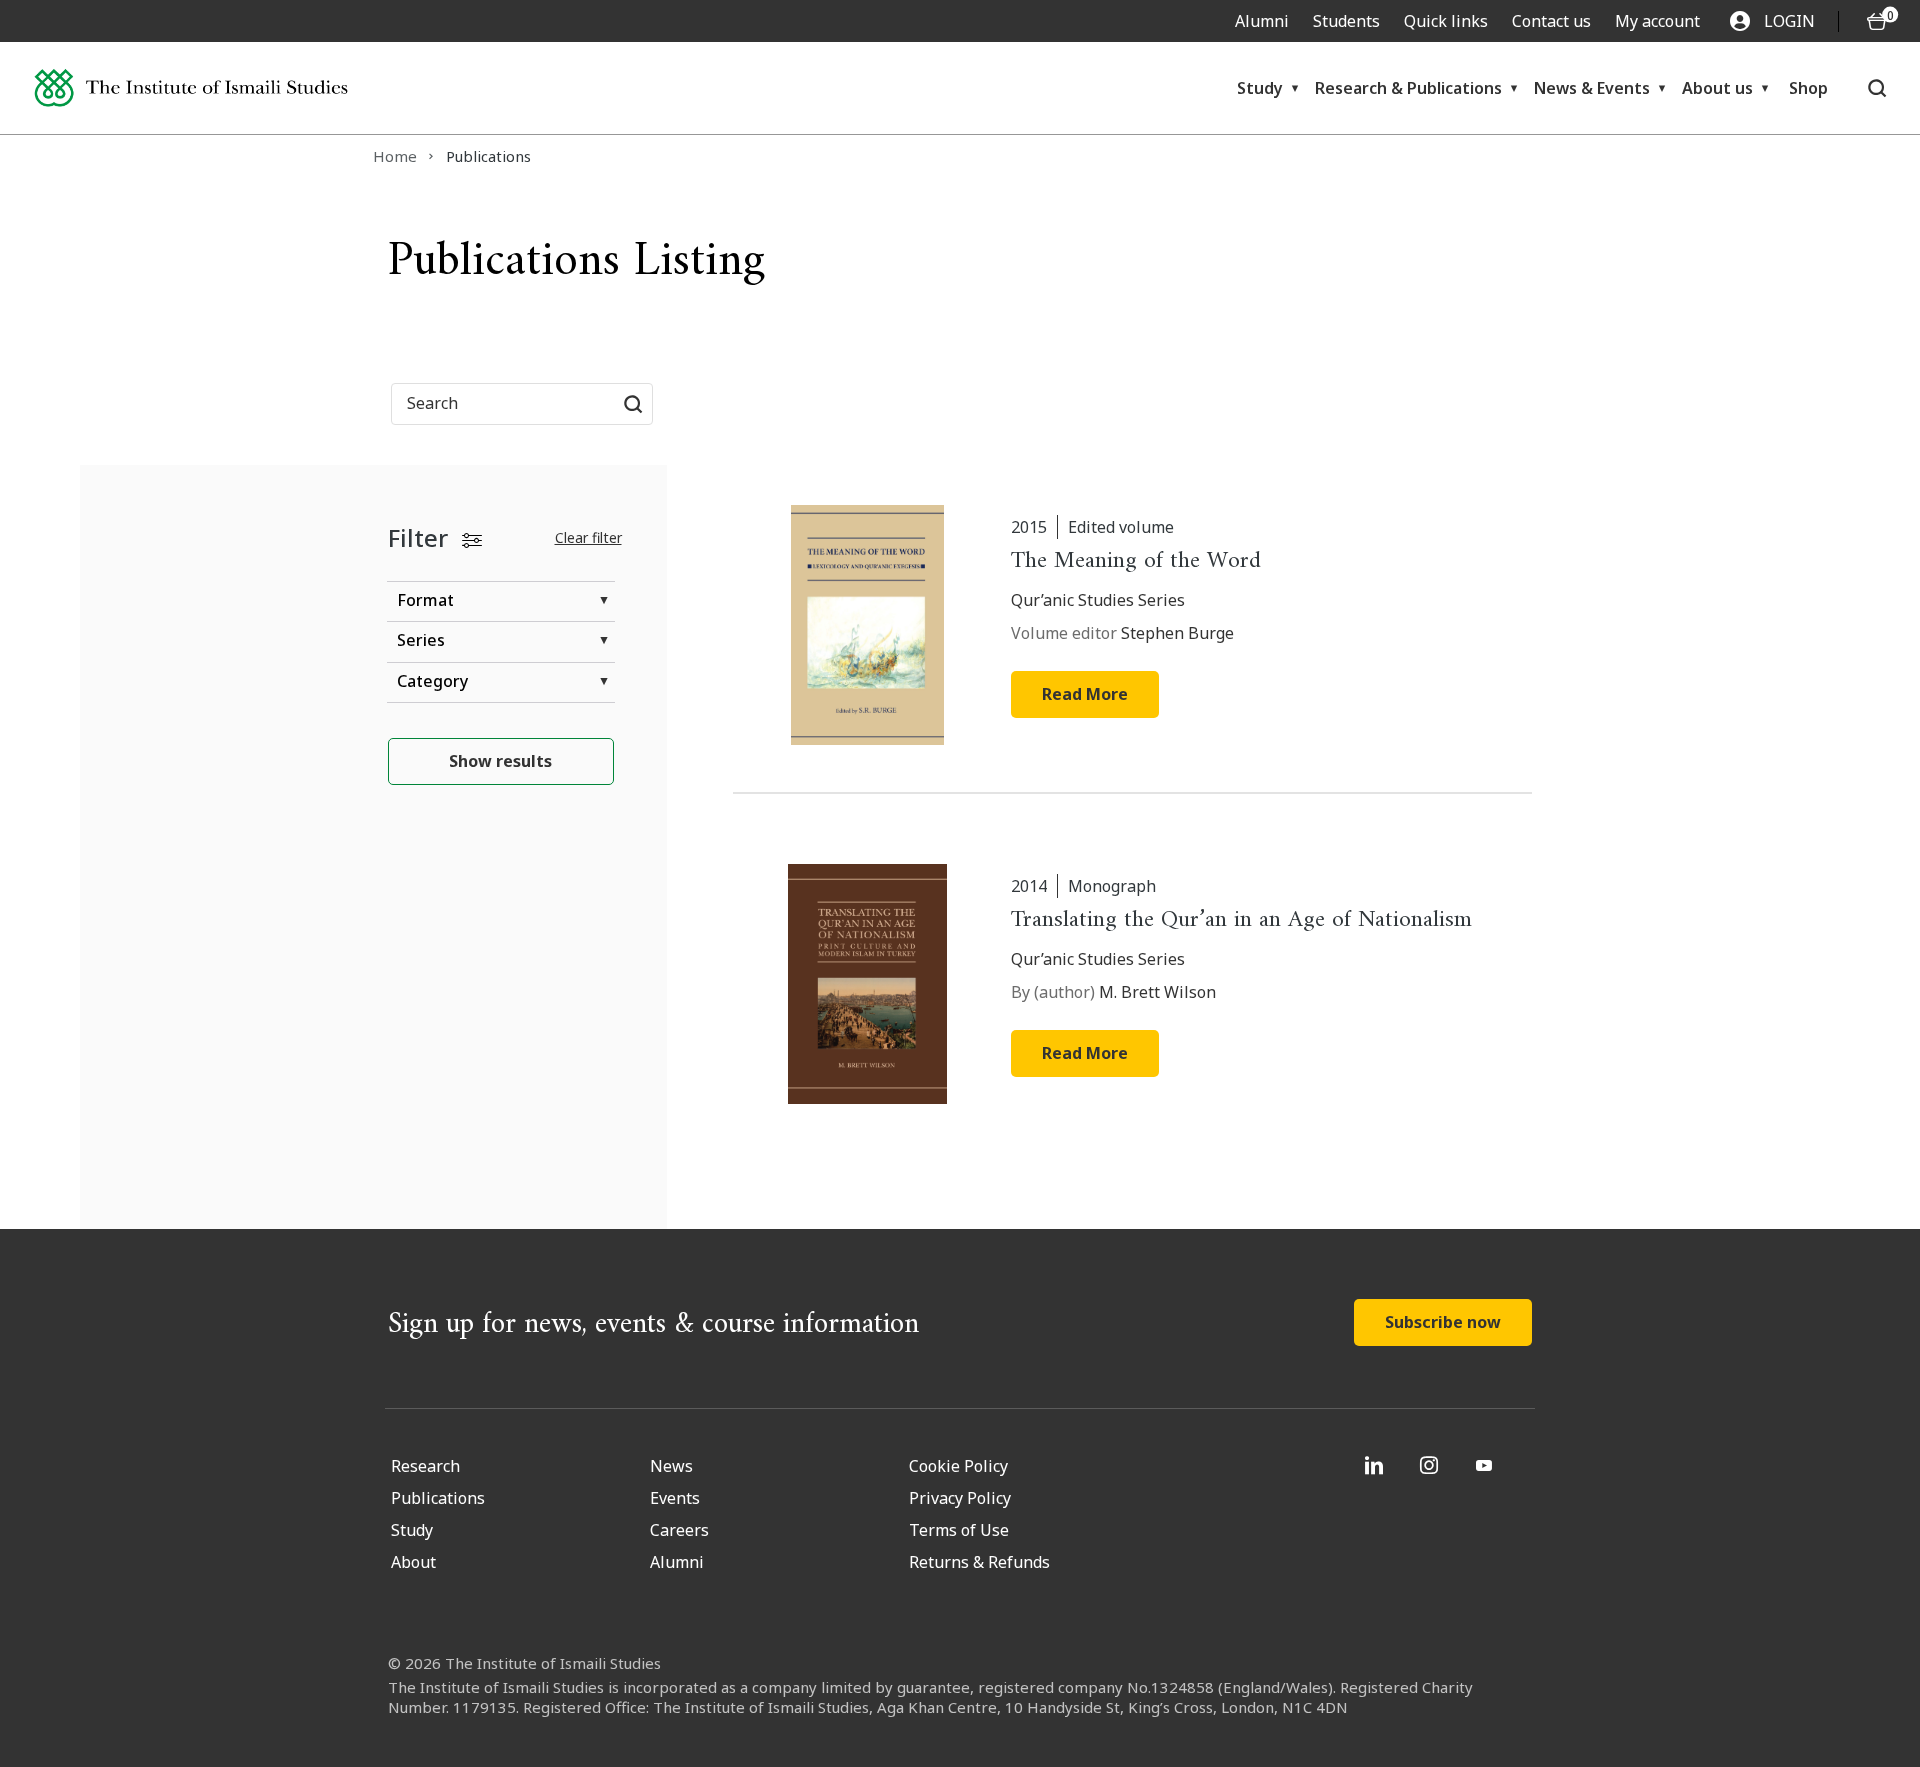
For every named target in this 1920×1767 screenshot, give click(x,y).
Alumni (1262, 21)
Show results (500, 761)
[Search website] (633, 404)
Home (395, 156)
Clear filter (588, 537)
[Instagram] (1431, 1465)
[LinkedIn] (1376, 1465)
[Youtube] (1486, 1465)
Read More (1085, 694)
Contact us (1551, 21)
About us (1717, 88)
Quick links (1446, 21)
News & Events (1592, 88)
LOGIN (1789, 21)
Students (1346, 21)
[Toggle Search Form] (1876, 88)
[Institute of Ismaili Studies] (191, 88)
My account (1657, 21)
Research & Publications (1408, 88)
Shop (1808, 88)
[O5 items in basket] (1877, 21)
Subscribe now (1443, 1322)
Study (1260, 88)
